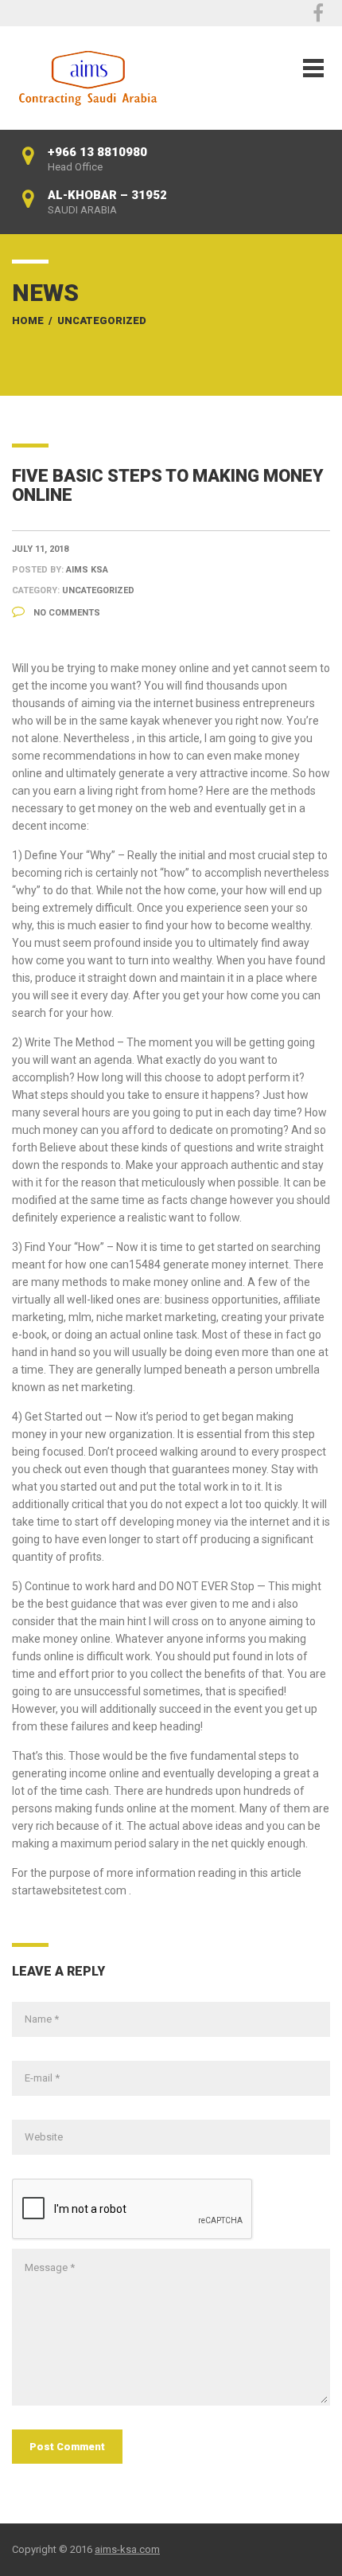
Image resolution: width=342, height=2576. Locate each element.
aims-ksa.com (127, 2549)
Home (28, 321)
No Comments (66, 613)
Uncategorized (102, 321)
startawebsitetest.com (69, 1890)
